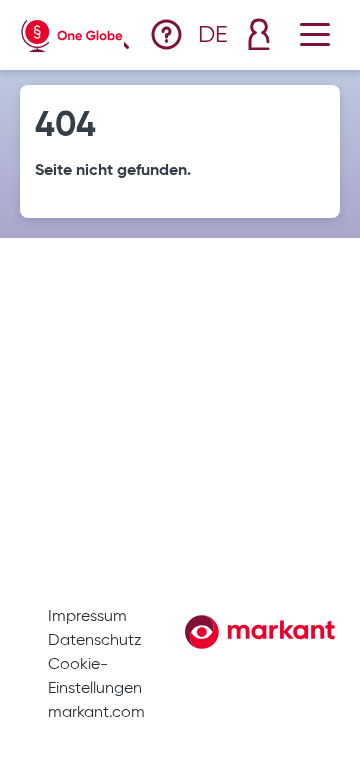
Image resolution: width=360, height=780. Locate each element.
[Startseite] (72, 31)
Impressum (87, 617)
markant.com (96, 713)
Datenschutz (95, 641)
